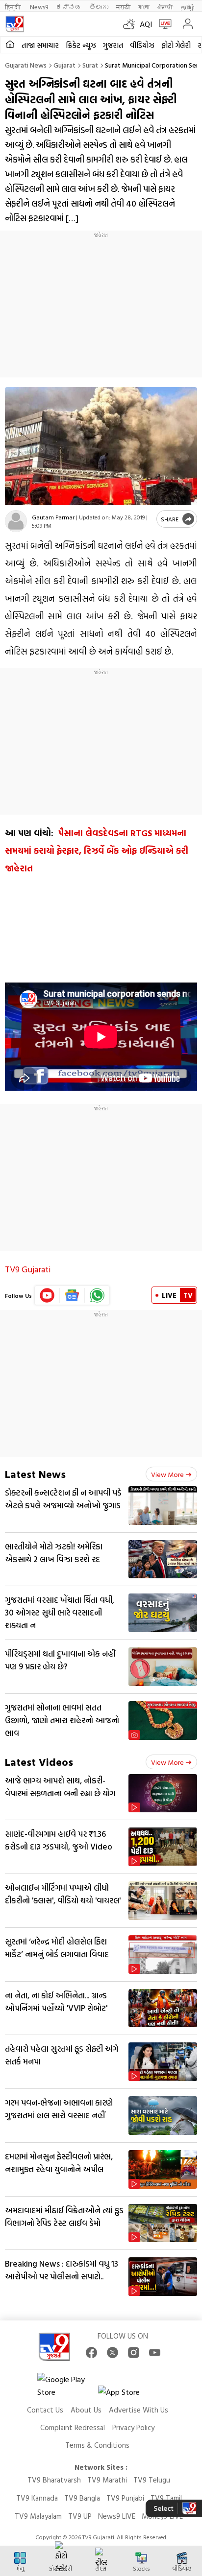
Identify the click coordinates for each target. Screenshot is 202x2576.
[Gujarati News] (15, 24)
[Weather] (131, 24)
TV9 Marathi (107, 2480)
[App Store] (127, 2395)
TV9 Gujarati (28, 1269)
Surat (90, 65)
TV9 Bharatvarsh (54, 2480)
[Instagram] (134, 2353)
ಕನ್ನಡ (69, 7)
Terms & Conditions (97, 2445)
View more (167, 1474)
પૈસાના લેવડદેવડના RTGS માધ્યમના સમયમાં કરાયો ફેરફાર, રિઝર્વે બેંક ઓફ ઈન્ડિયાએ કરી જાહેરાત (97, 851)
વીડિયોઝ (142, 45)
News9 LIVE (117, 2516)
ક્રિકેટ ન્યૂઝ (81, 45)
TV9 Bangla (82, 2498)
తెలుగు (99, 7)
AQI (146, 24)
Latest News (35, 1474)
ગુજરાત (113, 45)
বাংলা (144, 7)
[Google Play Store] (67, 2386)
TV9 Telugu (152, 2480)
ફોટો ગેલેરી (176, 45)
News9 (39, 7)
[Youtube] (47, 1295)
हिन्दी (13, 7)
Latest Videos (39, 1762)
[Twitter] (113, 2353)
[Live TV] (163, 24)
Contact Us (45, 2410)
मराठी (123, 7)
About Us (86, 2410)
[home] (10, 45)
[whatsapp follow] (97, 1295)
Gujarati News (26, 65)
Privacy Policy (133, 2427)
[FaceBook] (91, 2353)
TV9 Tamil (166, 2498)
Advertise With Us (139, 2410)
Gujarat (64, 65)
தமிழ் (188, 7)
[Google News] (72, 1295)
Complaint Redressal (73, 2427)
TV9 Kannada (37, 2498)
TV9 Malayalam (38, 2516)
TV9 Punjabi (125, 2498)
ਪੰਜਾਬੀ (165, 7)
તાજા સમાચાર (40, 45)
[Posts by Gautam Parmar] (16, 521)
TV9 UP (80, 2516)
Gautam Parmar (53, 517)
